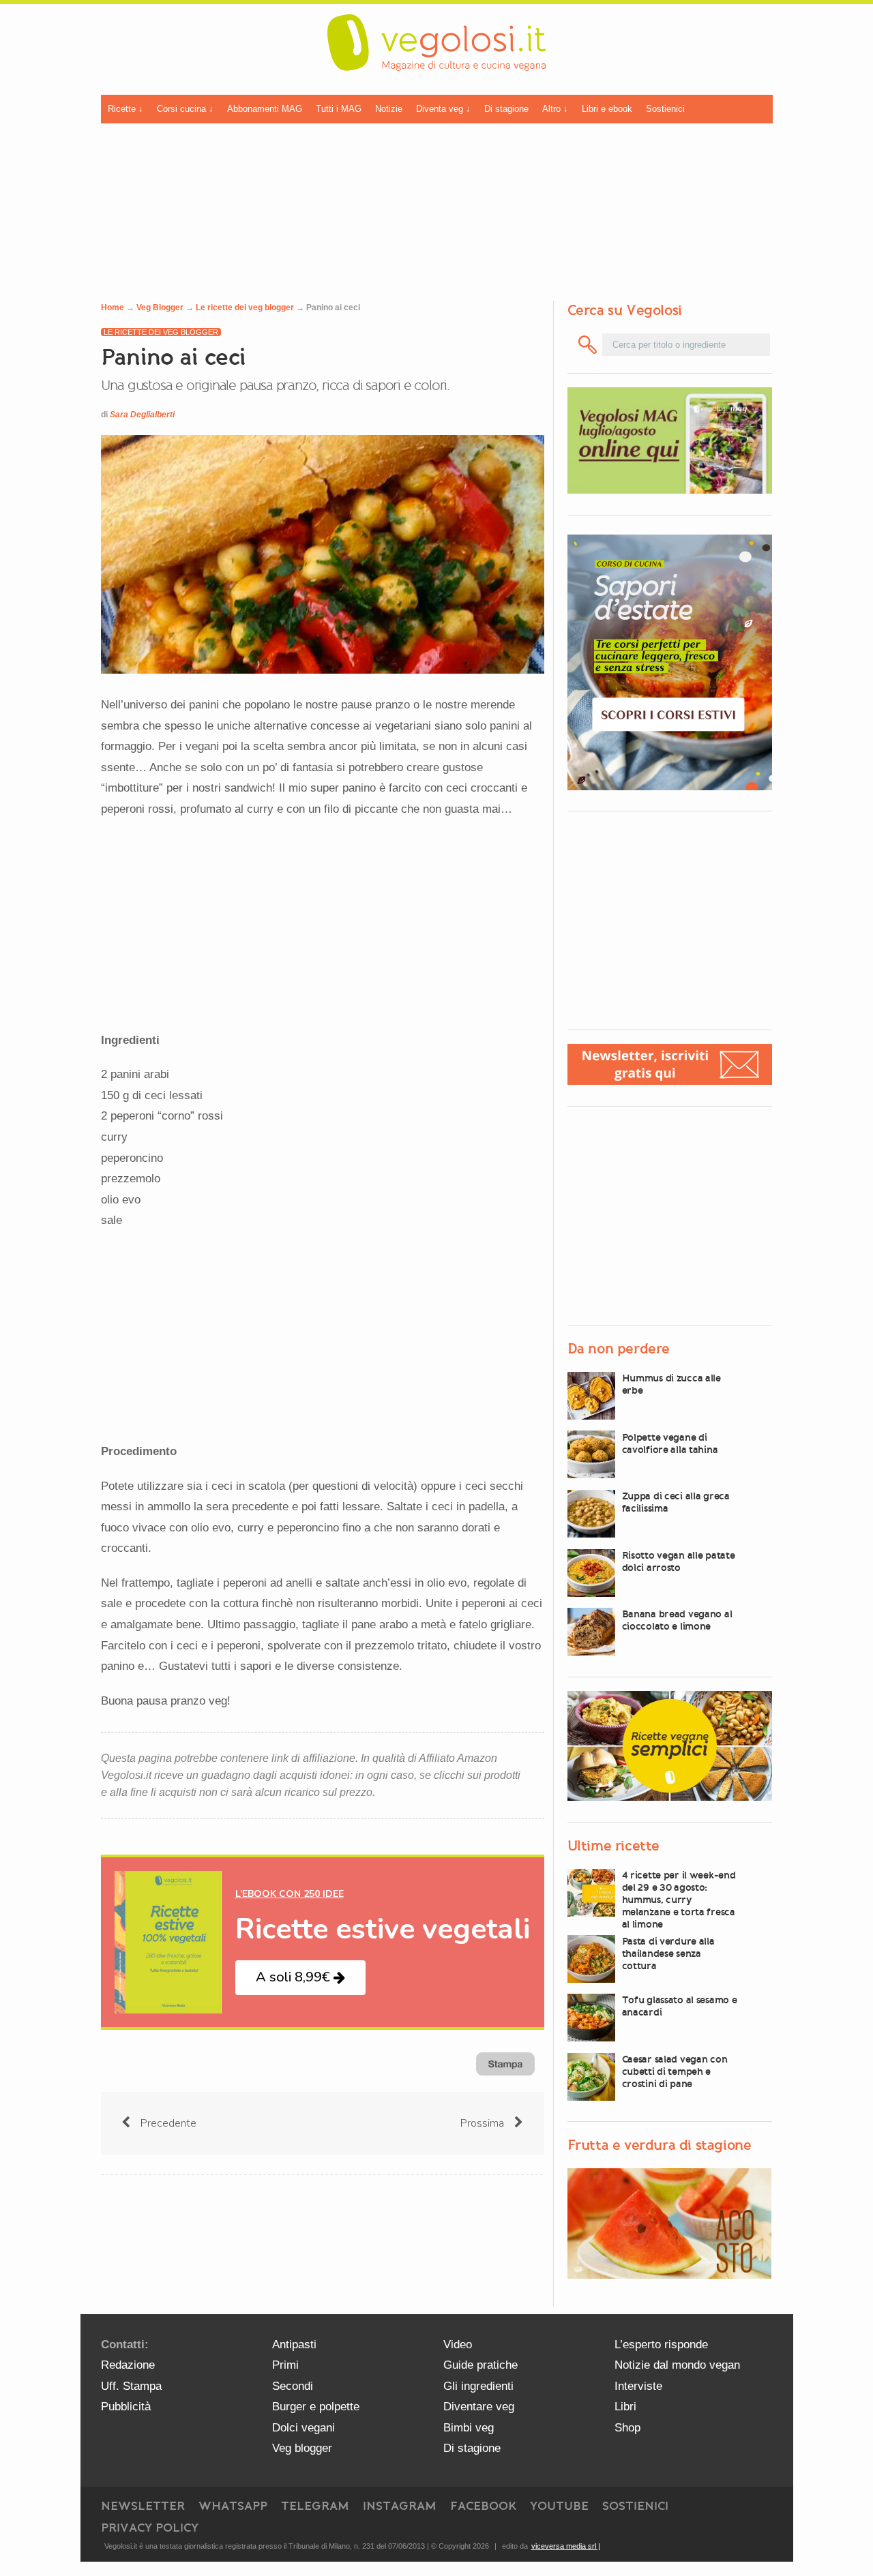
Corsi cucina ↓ (185, 109)
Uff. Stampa (131, 2386)
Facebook (483, 2506)
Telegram (315, 2506)
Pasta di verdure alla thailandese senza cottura (668, 1953)
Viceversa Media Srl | (566, 2546)
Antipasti (294, 2345)
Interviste (638, 2386)
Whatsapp (233, 2506)
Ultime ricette (613, 1846)
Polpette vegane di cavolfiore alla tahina (670, 1443)
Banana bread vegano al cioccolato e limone (677, 1620)
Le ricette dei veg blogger (245, 308)
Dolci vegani (304, 2428)
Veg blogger (302, 2448)
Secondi (293, 2386)
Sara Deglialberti (142, 415)
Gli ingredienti (478, 2386)
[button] (300, 1978)
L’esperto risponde (661, 2345)
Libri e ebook (607, 109)
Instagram (400, 2506)
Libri (625, 2407)
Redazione (128, 2365)
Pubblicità (126, 2407)
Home (113, 308)
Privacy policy (150, 2528)
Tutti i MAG (339, 109)
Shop (627, 2428)
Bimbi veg (469, 2428)
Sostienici (665, 109)
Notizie (389, 109)
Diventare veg (479, 2407)
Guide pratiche (480, 2365)
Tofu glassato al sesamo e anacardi (680, 2006)
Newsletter (143, 2506)
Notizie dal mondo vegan (677, 2365)
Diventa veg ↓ (443, 109)
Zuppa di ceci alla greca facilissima (676, 1502)
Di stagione (506, 109)
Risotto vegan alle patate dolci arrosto (679, 1561)
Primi (285, 2365)
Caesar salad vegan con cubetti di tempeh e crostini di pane (675, 2071)
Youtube (559, 2506)
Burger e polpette (316, 2407)
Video (458, 2345)
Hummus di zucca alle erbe (671, 1384)
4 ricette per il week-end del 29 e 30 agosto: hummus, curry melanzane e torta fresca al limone (679, 1900)
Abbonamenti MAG (265, 109)
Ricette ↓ (125, 109)
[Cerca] (588, 345)
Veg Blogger (160, 308)
